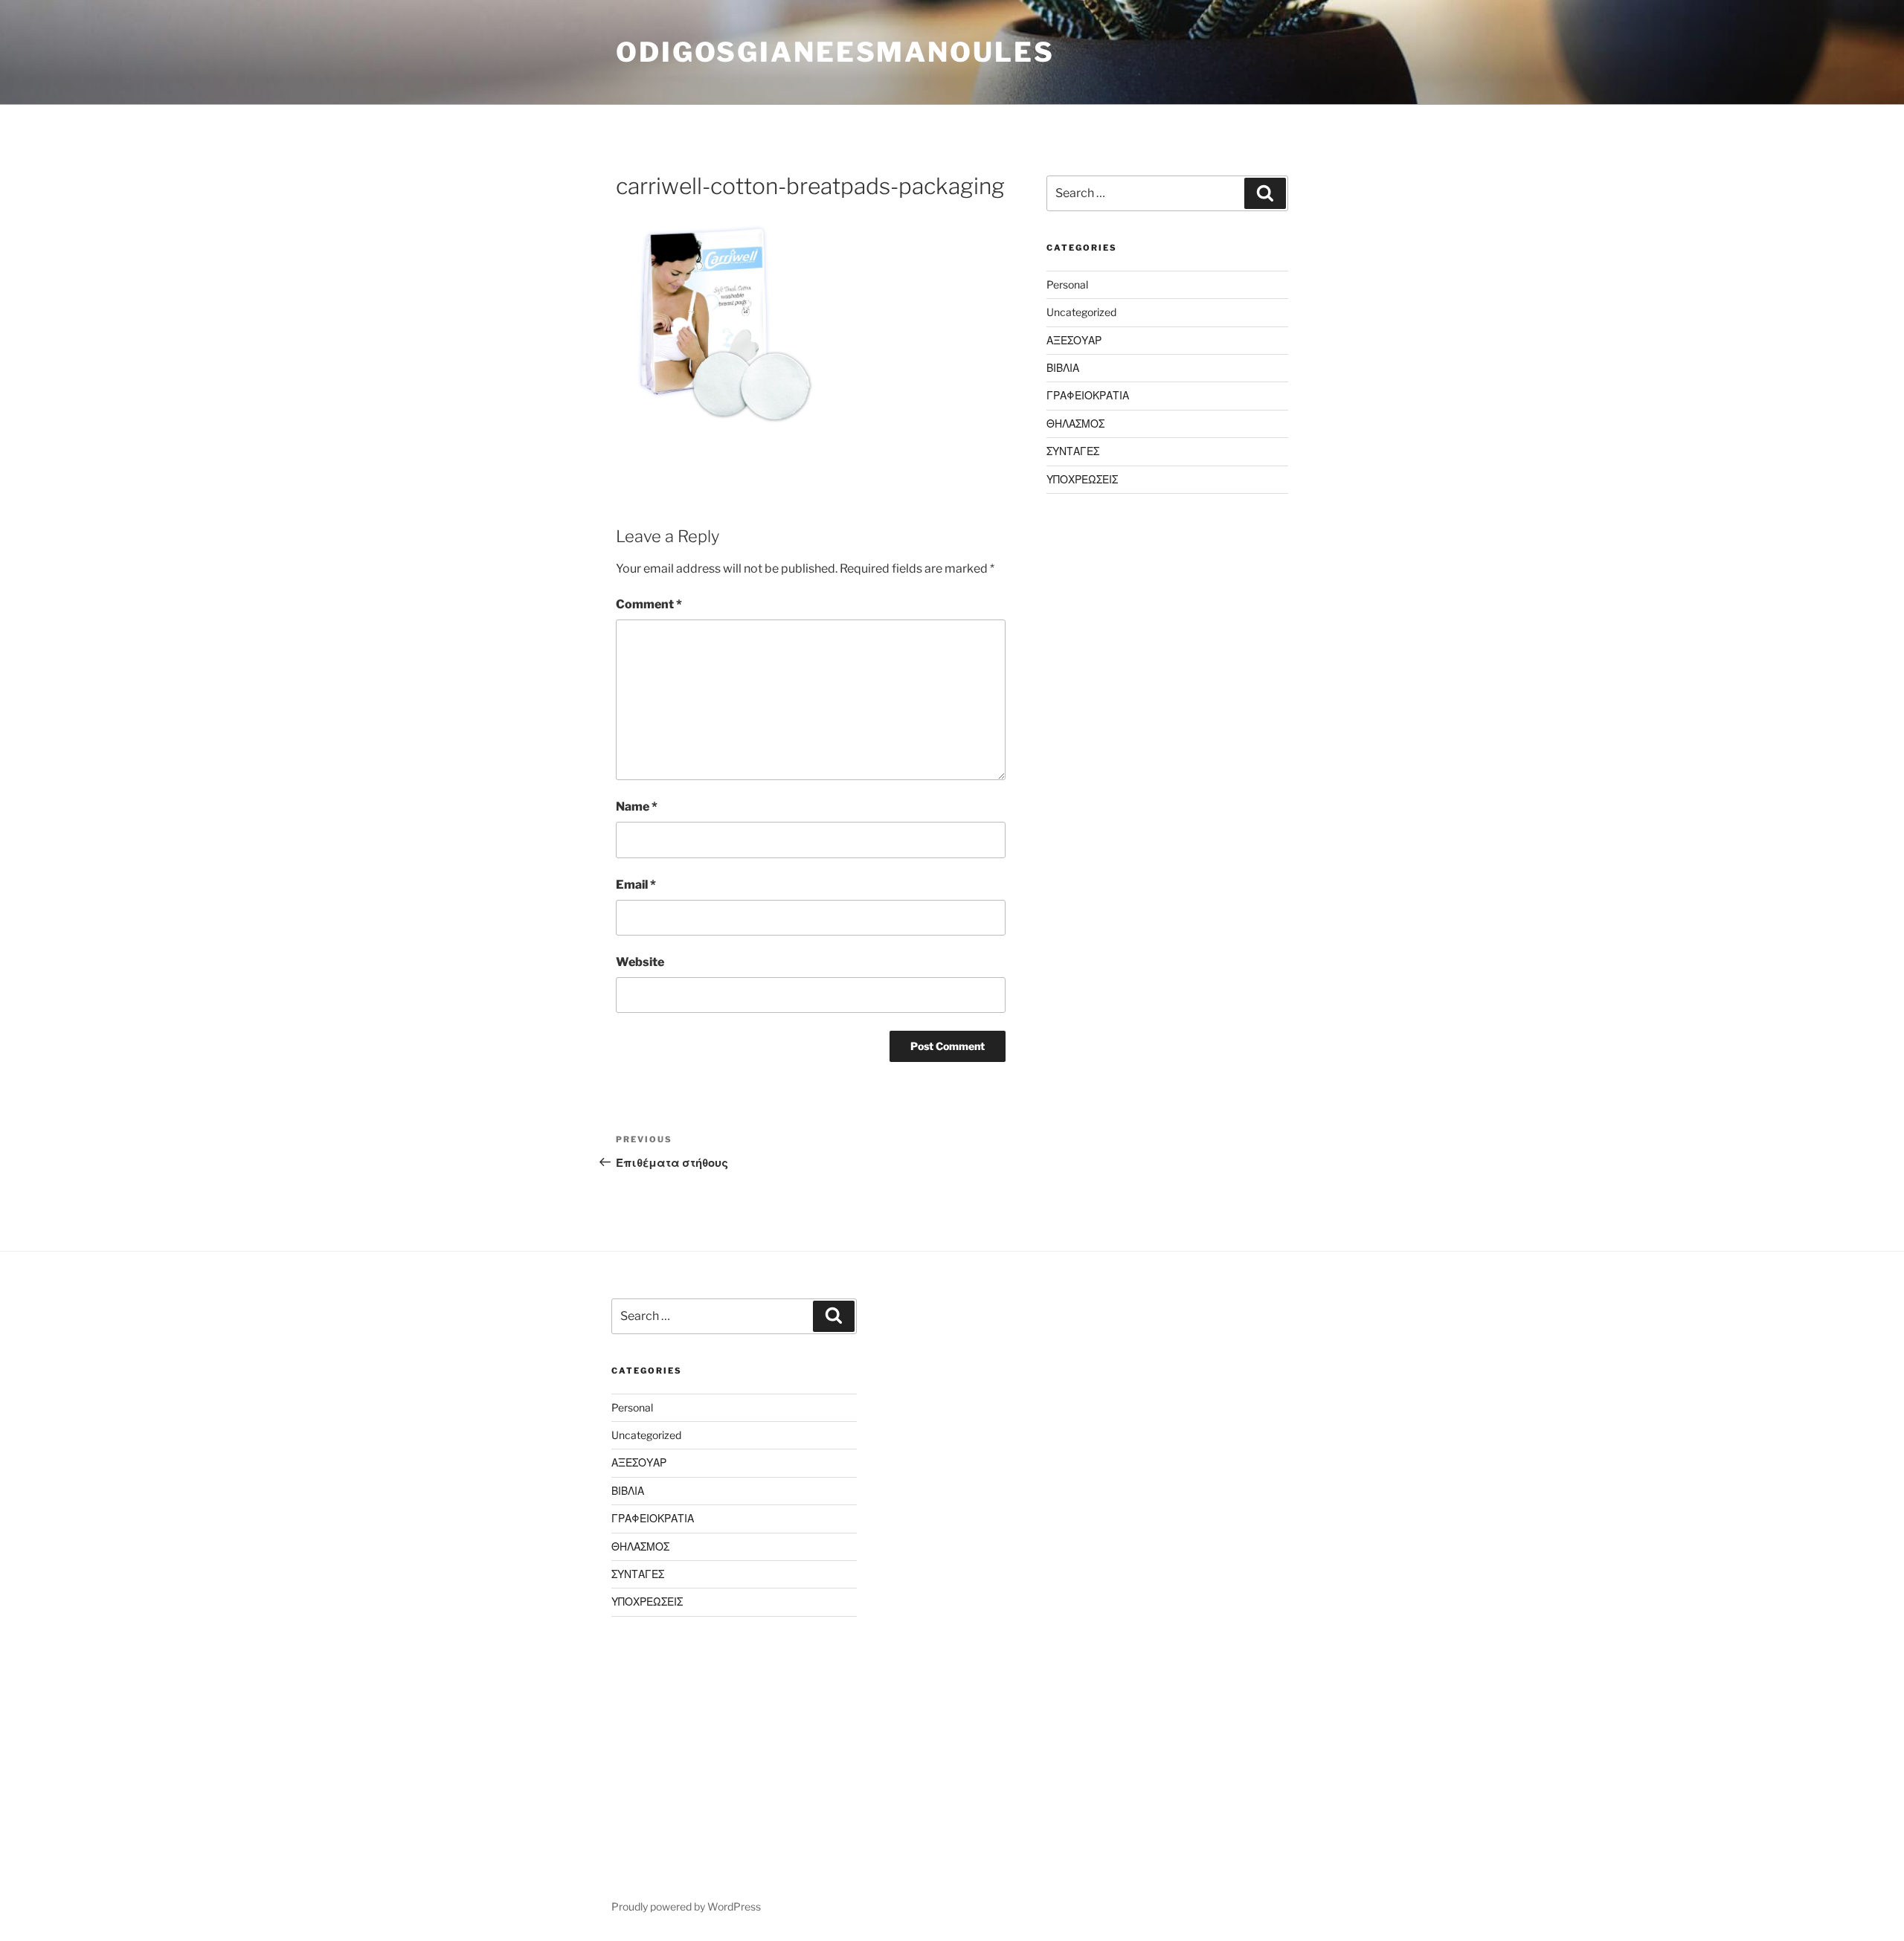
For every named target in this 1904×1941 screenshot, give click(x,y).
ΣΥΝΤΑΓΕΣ (1073, 451)
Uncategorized (1081, 312)
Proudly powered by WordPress (686, 1906)
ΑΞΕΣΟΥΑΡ (1074, 340)
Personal (1067, 284)
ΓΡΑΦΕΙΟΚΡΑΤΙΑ (1088, 395)
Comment (649, 604)
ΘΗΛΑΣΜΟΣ (1075, 424)
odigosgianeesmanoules (835, 52)
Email (636, 885)
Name (637, 807)
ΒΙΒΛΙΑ (1063, 368)
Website (640, 962)
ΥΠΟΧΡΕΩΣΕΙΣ (1082, 479)
